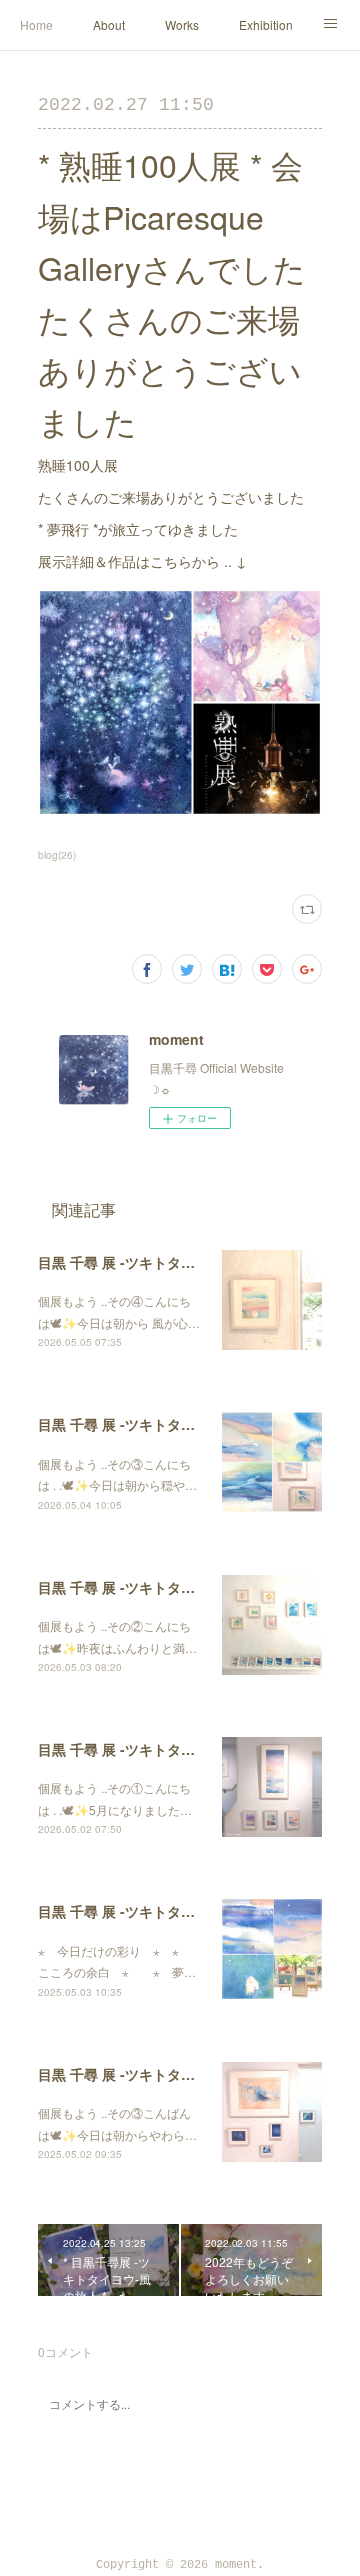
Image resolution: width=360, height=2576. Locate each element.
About (109, 24)
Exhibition (266, 24)
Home (36, 24)
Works (182, 24)
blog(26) (57, 855)
